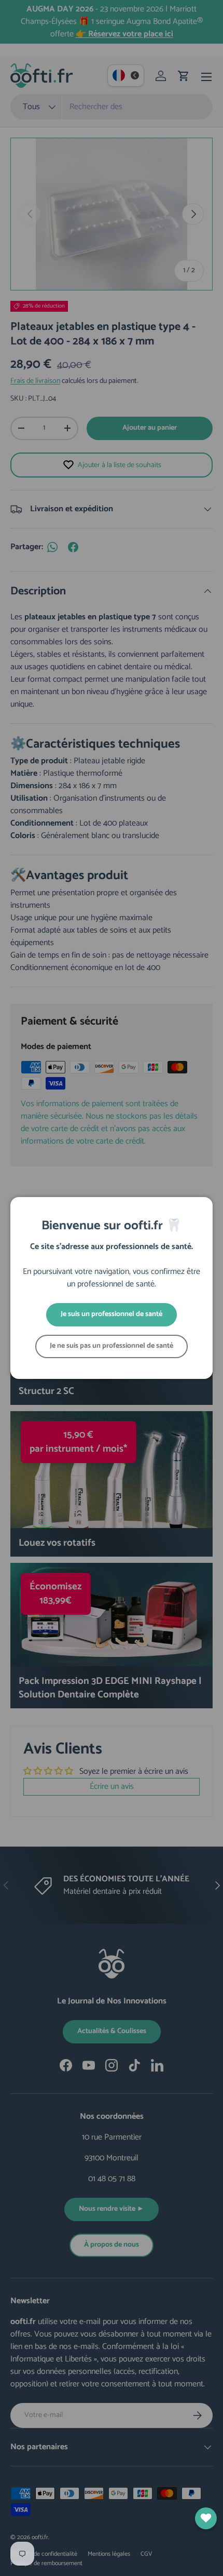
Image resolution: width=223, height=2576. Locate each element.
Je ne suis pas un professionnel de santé (112, 1346)
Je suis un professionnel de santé (112, 1314)
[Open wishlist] (206, 2518)
